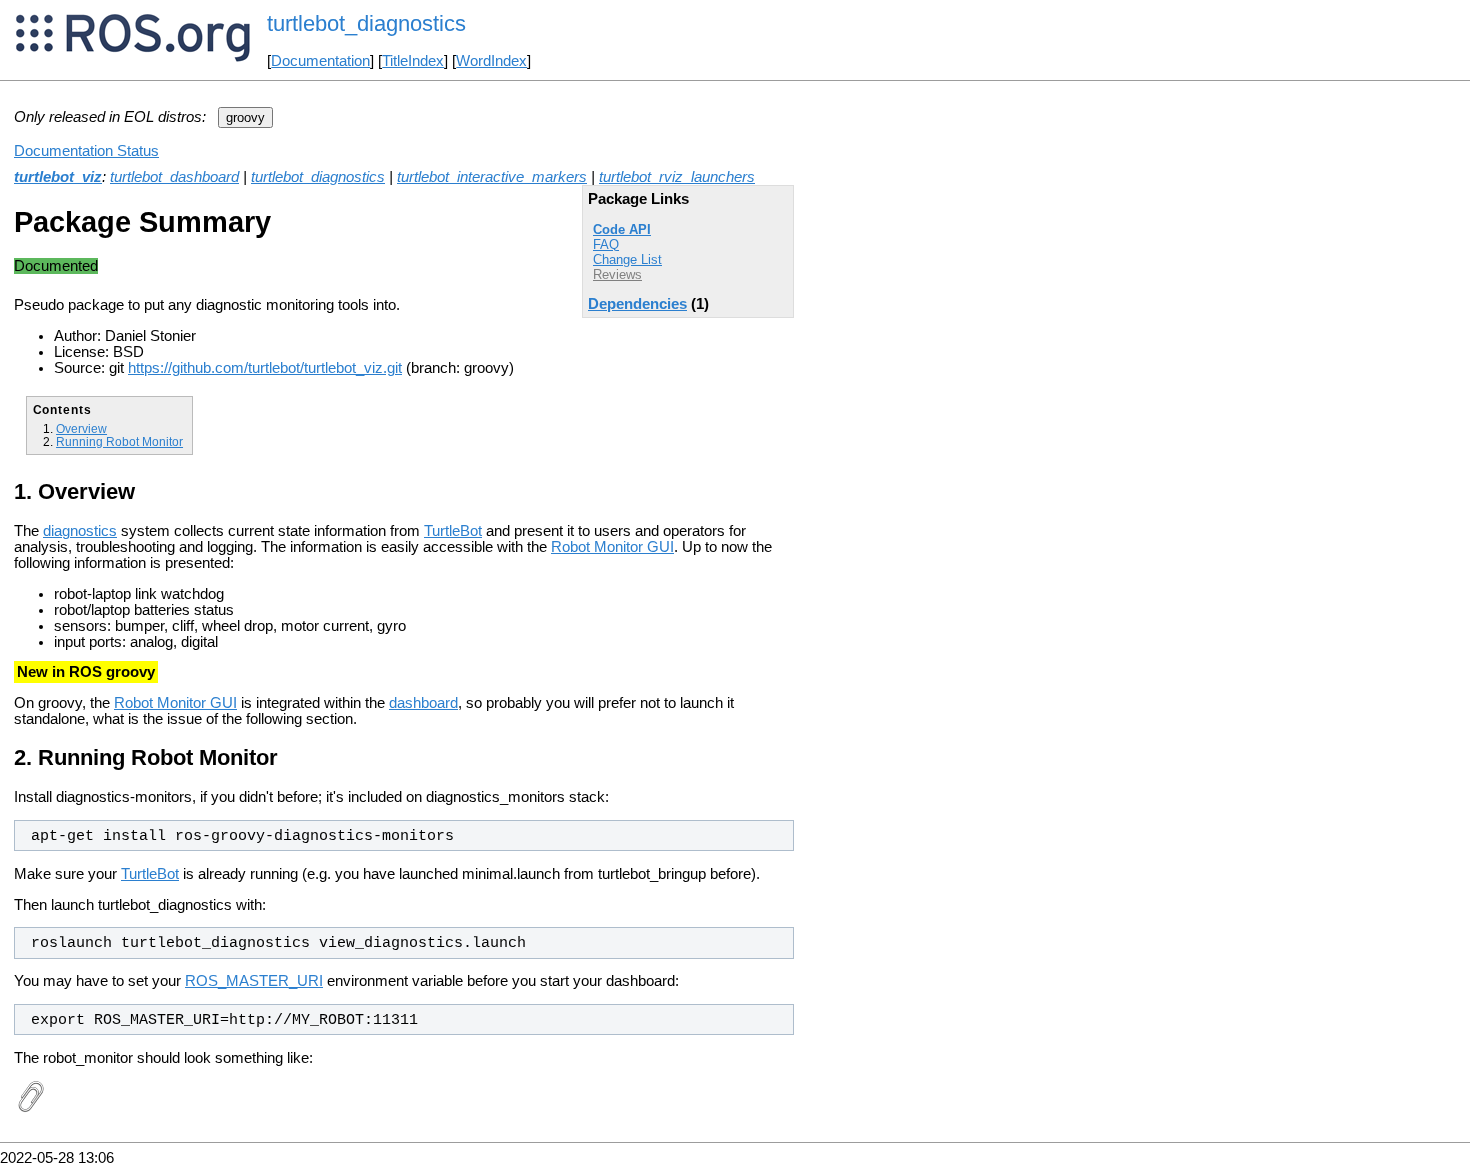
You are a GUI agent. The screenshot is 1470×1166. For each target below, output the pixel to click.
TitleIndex (413, 61)
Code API (622, 229)
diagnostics (80, 531)
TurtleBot (453, 531)
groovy (245, 117)
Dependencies (637, 304)
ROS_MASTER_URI (254, 981)
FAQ (606, 244)
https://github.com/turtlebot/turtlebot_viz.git (265, 368)
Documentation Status (86, 151)
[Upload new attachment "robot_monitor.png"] (30, 1108)
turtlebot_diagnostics (318, 177)
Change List (627, 259)
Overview (81, 428)
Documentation (320, 61)
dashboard (423, 703)
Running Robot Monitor (119, 441)
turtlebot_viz (58, 177)
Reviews (617, 274)
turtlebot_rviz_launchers (677, 177)
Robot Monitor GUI (612, 547)
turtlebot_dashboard (174, 177)
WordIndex (491, 61)
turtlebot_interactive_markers (492, 177)
